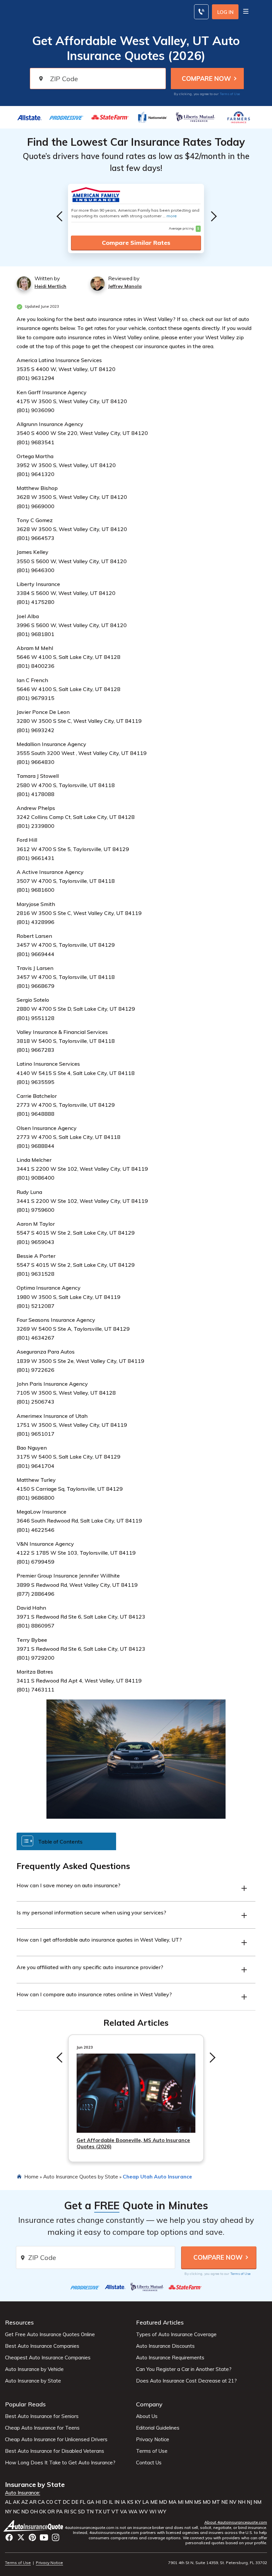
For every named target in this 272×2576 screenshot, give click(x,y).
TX (98, 2512)
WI (153, 2512)
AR (33, 2502)
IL (111, 2502)
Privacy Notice (153, 2440)
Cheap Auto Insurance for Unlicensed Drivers (56, 2440)
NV (233, 2502)
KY (138, 2502)
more (172, 216)
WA (133, 2512)
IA (123, 2502)
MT (216, 2502)
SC (73, 2512)
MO (207, 2502)
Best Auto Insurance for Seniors (42, 2416)
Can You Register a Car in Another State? (184, 2369)
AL (8, 2502)
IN (117, 2502)
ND (25, 2512)
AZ (25, 2502)
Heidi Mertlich (50, 286)
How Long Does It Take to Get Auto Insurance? (60, 2463)
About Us (147, 2416)
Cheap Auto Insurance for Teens (42, 2428)
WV (143, 2512)
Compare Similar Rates (136, 243)
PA (59, 2512)
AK (16, 2502)
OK (43, 2512)
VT (115, 2512)
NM (257, 2502)
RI (67, 2512)
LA (146, 2502)
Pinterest (32, 2537)
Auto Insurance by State (33, 2381)
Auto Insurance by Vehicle (34, 2369)
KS (130, 2502)
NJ (249, 2502)
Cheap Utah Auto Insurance (157, 2176)
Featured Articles (160, 2322)
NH (242, 2502)
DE (75, 2502)
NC (16, 2512)
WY (162, 2512)
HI (98, 2502)
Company (149, 2404)
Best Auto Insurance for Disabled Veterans (55, 2451)
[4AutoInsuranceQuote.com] (34, 2526)
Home (31, 2176)
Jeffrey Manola (125, 286)
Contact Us (149, 2463)
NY (8, 2512)
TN (90, 2512)
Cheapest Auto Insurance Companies (48, 2358)
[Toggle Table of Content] (66, 1841)
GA (91, 2502)
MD (163, 2502)
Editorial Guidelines (158, 2428)
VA (124, 2512)
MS (198, 2502)
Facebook (9, 2537)
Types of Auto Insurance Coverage (176, 2334)
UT (107, 2512)
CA (41, 2502)
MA (172, 2502)
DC (66, 2502)
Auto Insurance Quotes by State (81, 2176)
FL (83, 2502)
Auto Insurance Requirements (170, 2358)
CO (50, 2502)
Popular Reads (25, 2404)
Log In (225, 12)
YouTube (44, 2537)
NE (225, 2502)
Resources (19, 2322)
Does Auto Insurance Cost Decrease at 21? (186, 2381)
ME (154, 2502)
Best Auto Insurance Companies (42, 2346)
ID (105, 2502)
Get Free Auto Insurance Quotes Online (50, 2334)
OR (51, 2512)
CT (58, 2502)
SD (81, 2512)
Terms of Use (230, 94)
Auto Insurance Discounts (165, 2346)
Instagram (56, 2537)
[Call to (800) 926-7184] (201, 12)
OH (34, 2512)
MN (189, 2502)
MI (181, 2502)
